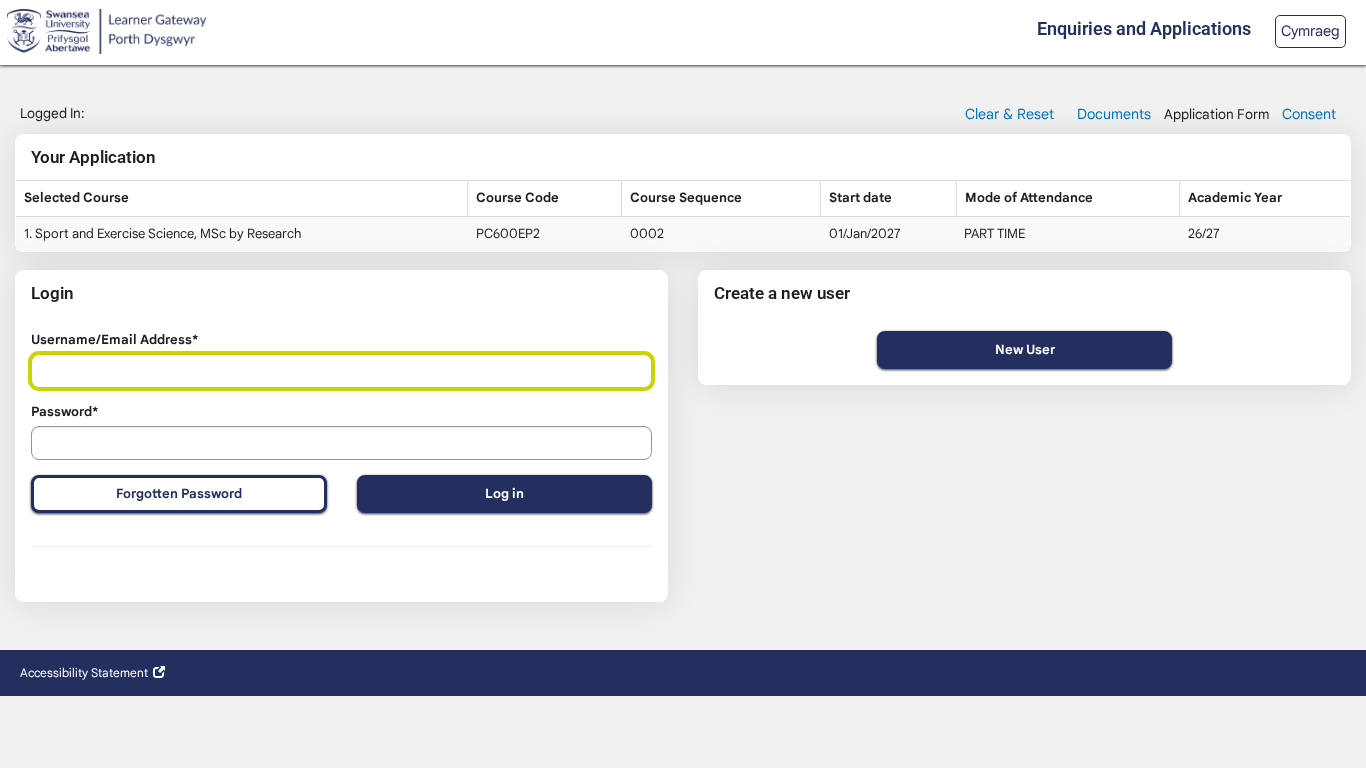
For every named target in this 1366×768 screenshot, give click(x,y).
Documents (1114, 114)
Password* (64, 411)
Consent (1309, 114)
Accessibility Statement (84, 672)
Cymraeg (1310, 31)
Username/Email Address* (114, 339)
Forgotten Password (179, 493)
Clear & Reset (1009, 114)
